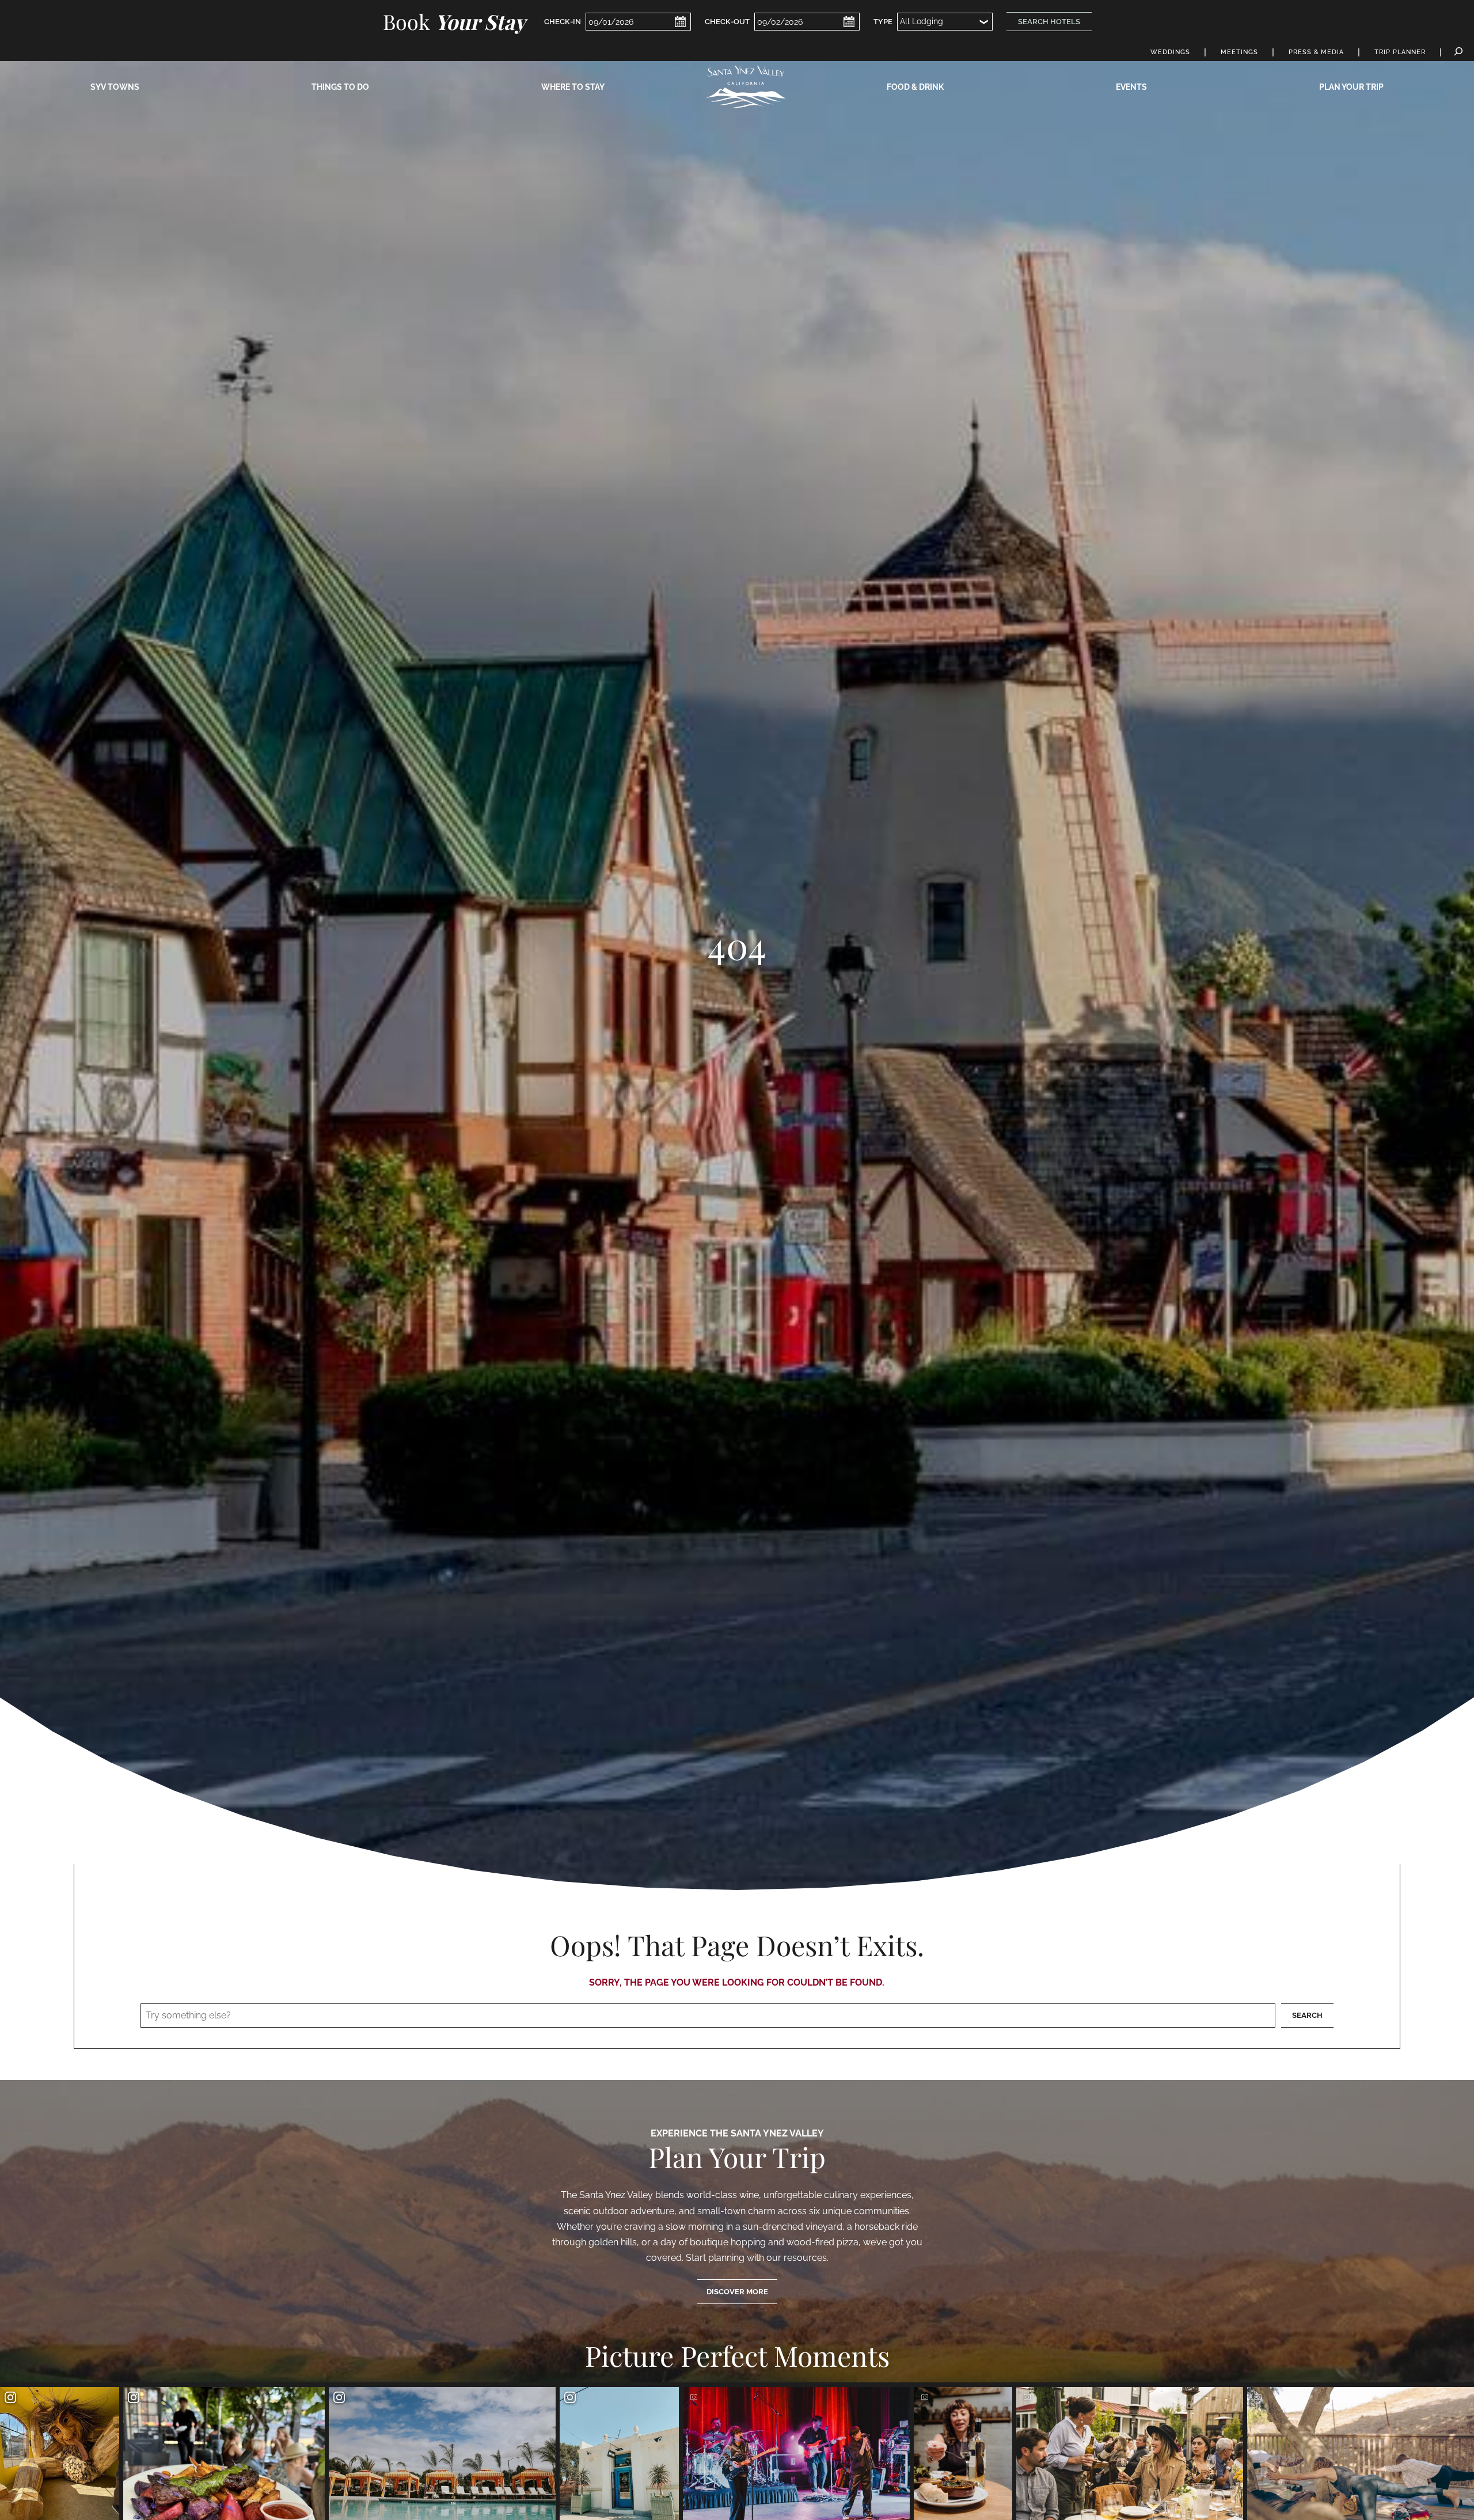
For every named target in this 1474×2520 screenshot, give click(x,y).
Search (1307, 2015)
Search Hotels (1049, 22)
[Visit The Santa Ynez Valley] (746, 87)
